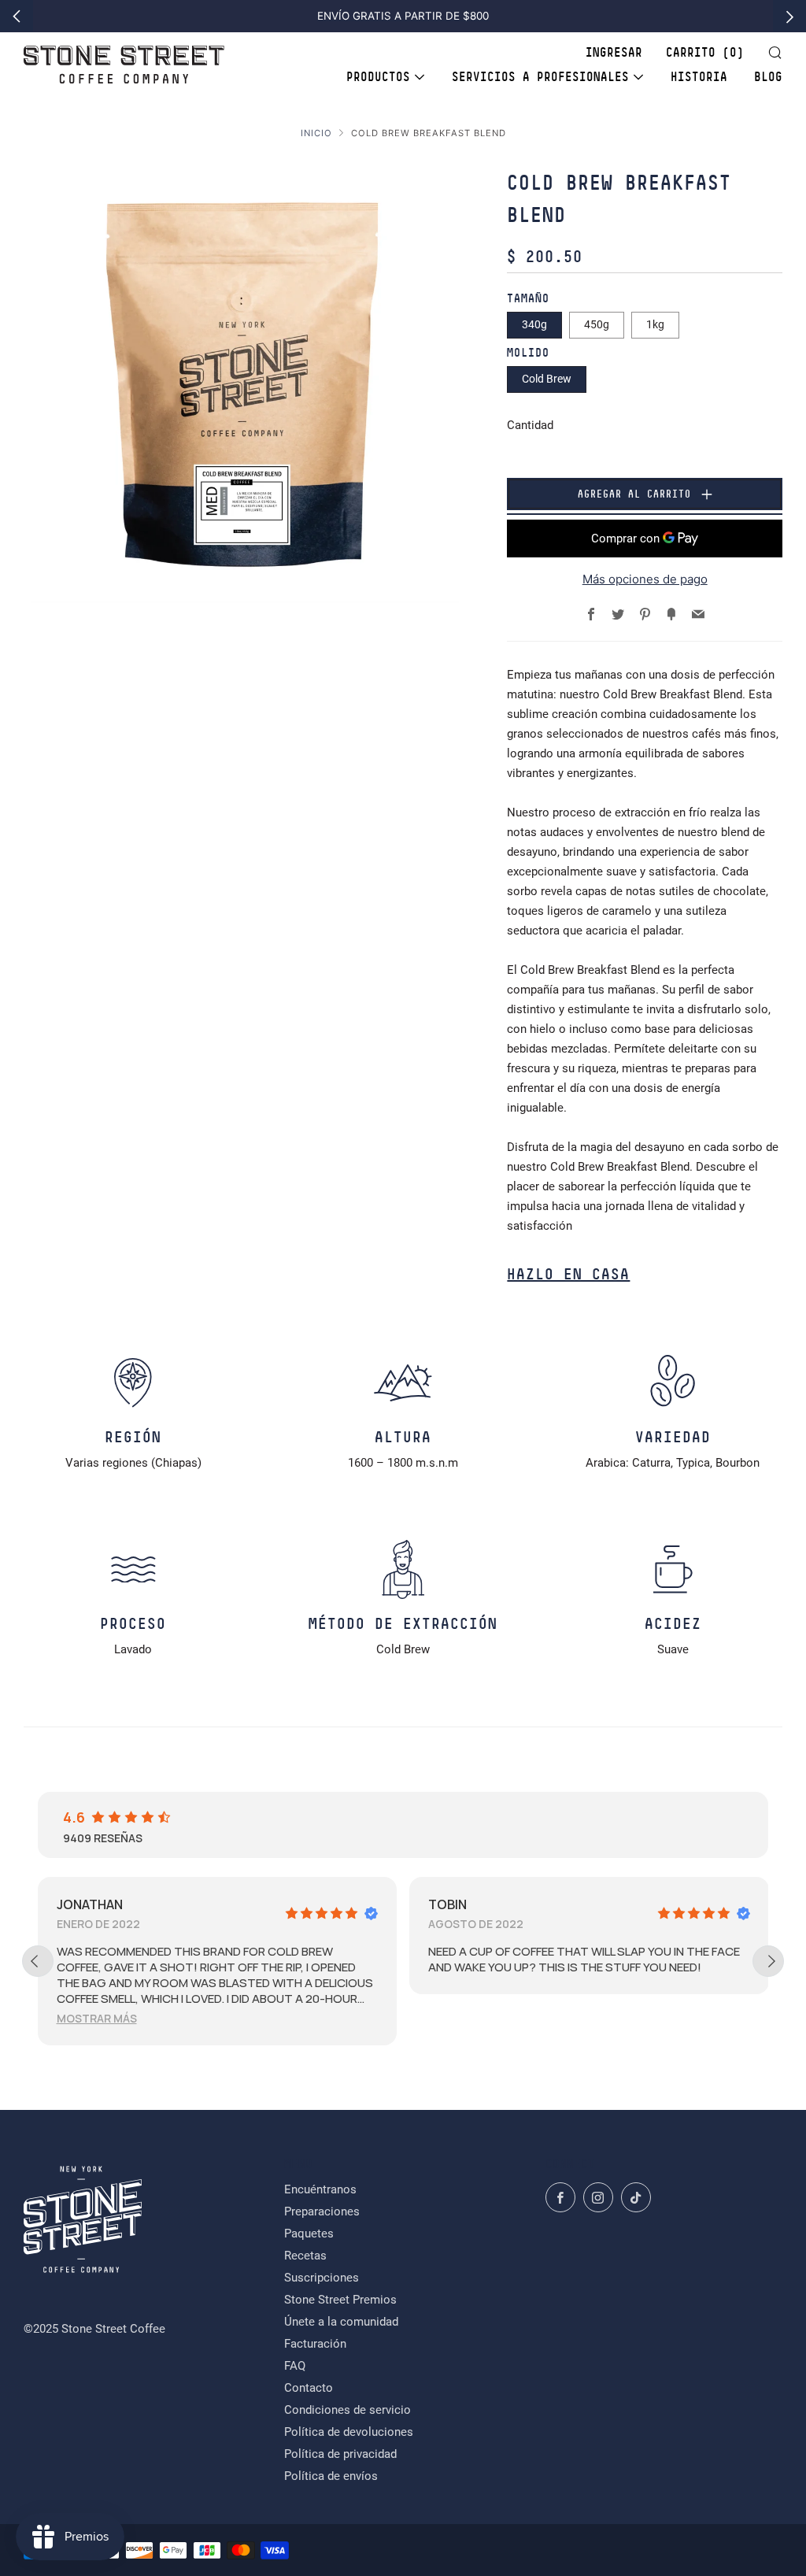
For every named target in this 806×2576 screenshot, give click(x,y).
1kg (655, 324)
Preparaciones (322, 2211)
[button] (97, 2018)
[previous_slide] (38, 1961)
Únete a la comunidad (341, 2322)
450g (597, 324)
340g (534, 324)
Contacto (309, 2388)
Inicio (316, 133)
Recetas (305, 2256)
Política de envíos (331, 2476)
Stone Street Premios (340, 2300)
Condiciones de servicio (348, 2410)
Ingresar (614, 53)
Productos (378, 77)
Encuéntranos (320, 2189)
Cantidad (530, 425)
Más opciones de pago (645, 579)
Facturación (315, 2344)
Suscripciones (322, 2278)
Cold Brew (547, 379)
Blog (768, 77)
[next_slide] (768, 1961)
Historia (699, 77)
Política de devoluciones (349, 2432)
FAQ (295, 2366)
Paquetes (309, 2234)
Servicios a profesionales (540, 77)
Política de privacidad (340, 2454)
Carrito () (705, 53)
